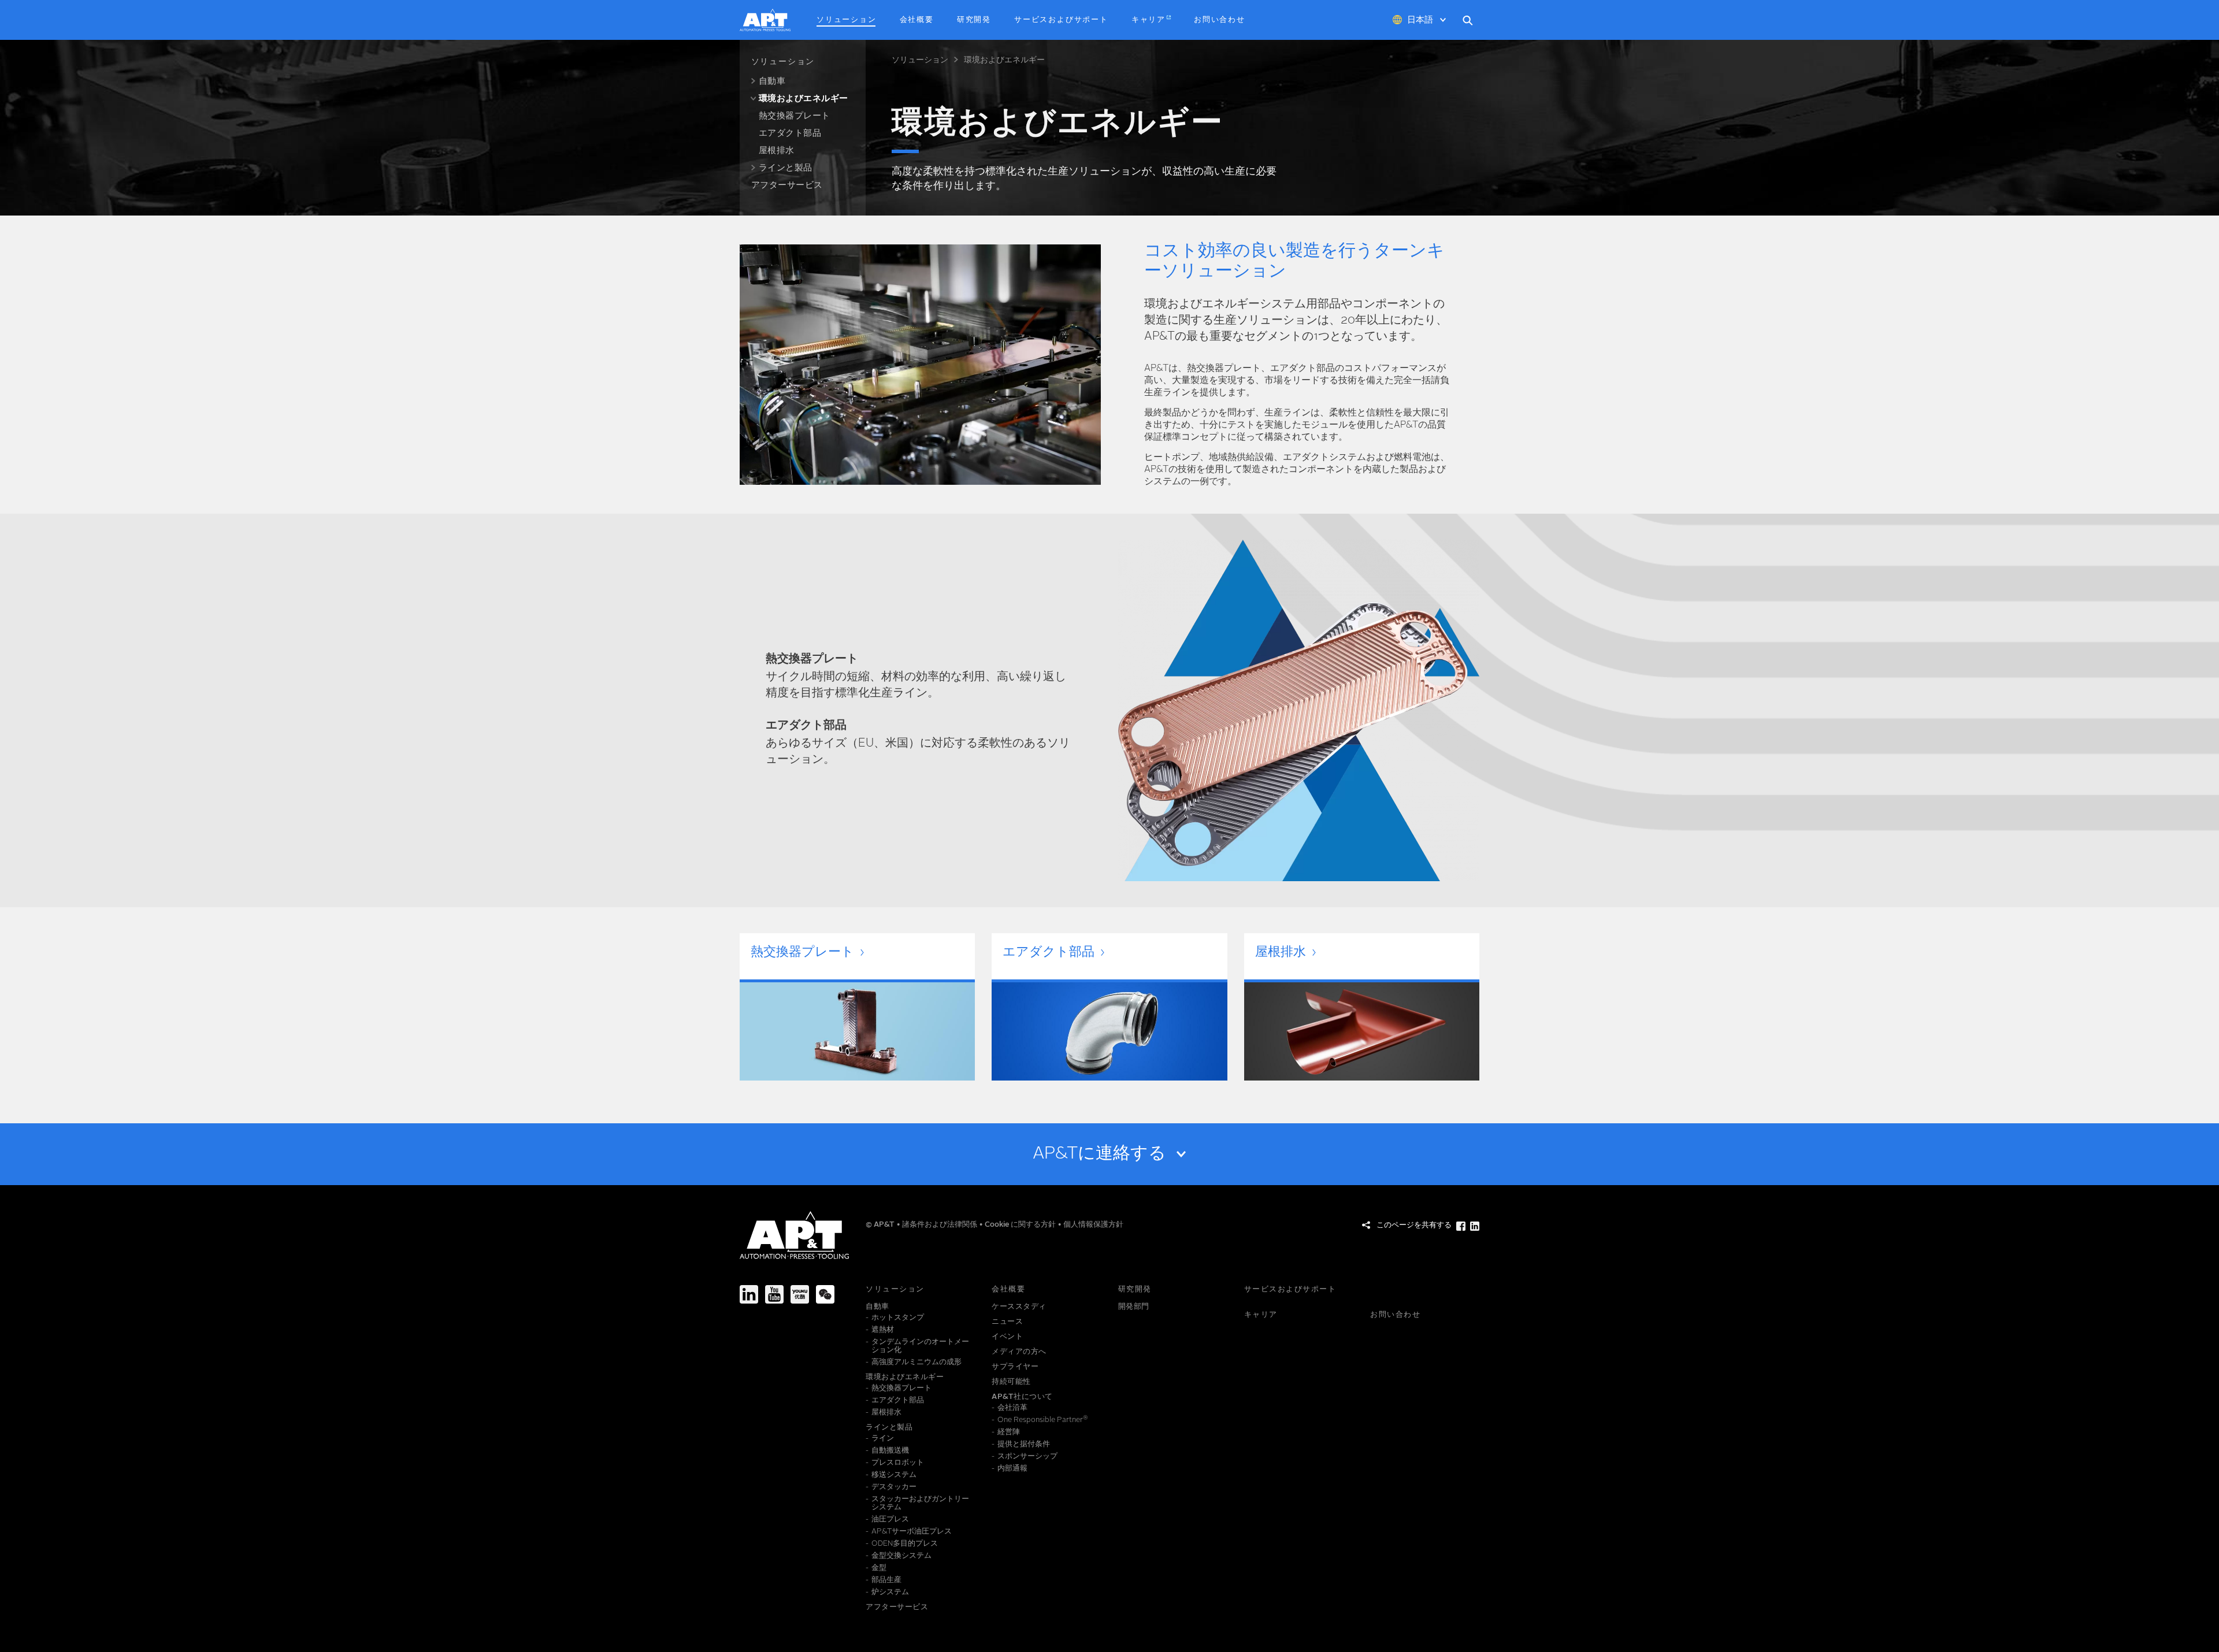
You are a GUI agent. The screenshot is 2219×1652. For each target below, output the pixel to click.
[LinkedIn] (749, 1294)
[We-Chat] (825, 1294)
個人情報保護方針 (1093, 1225)
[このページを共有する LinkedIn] (1475, 1226)
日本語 (1420, 21)
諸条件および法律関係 (940, 1225)
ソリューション (920, 60)
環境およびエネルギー (1004, 60)
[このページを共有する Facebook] (1461, 1226)
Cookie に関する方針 (1021, 1225)
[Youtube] (774, 1294)
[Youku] (800, 1294)
